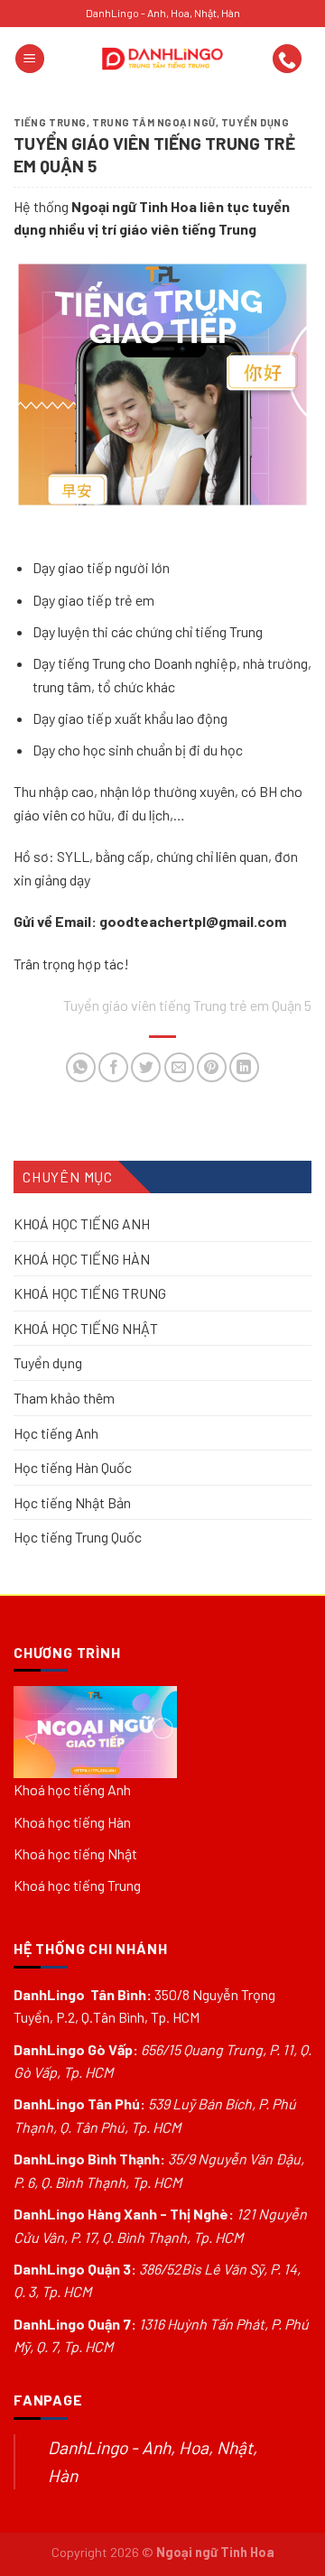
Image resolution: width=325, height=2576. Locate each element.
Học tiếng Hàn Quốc (73, 1467)
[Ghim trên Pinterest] (212, 1067)
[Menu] (30, 59)
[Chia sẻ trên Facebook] (113, 1067)
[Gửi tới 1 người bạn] (179, 1067)
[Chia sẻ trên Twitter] (146, 1067)
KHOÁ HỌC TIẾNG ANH (82, 1223)
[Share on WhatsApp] (81, 1067)
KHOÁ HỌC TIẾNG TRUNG (90, 1293)
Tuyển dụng (255, 122)
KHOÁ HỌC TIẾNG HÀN (82, 1259)
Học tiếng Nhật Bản (72, 1502)
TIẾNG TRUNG (50, 122)
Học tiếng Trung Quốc (78, 1538)
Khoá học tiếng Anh (72, 1789)
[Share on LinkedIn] (244, 1067)
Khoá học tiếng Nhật (75, 1853)
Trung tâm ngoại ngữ (154, 122)
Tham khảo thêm (64, 1398)
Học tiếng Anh (56, 1433)
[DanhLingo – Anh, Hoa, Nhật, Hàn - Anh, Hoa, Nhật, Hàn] (162, 59)
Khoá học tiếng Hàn (72, 1822)
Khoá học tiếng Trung (77, 1885)
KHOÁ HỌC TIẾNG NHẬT (86, 1328)
